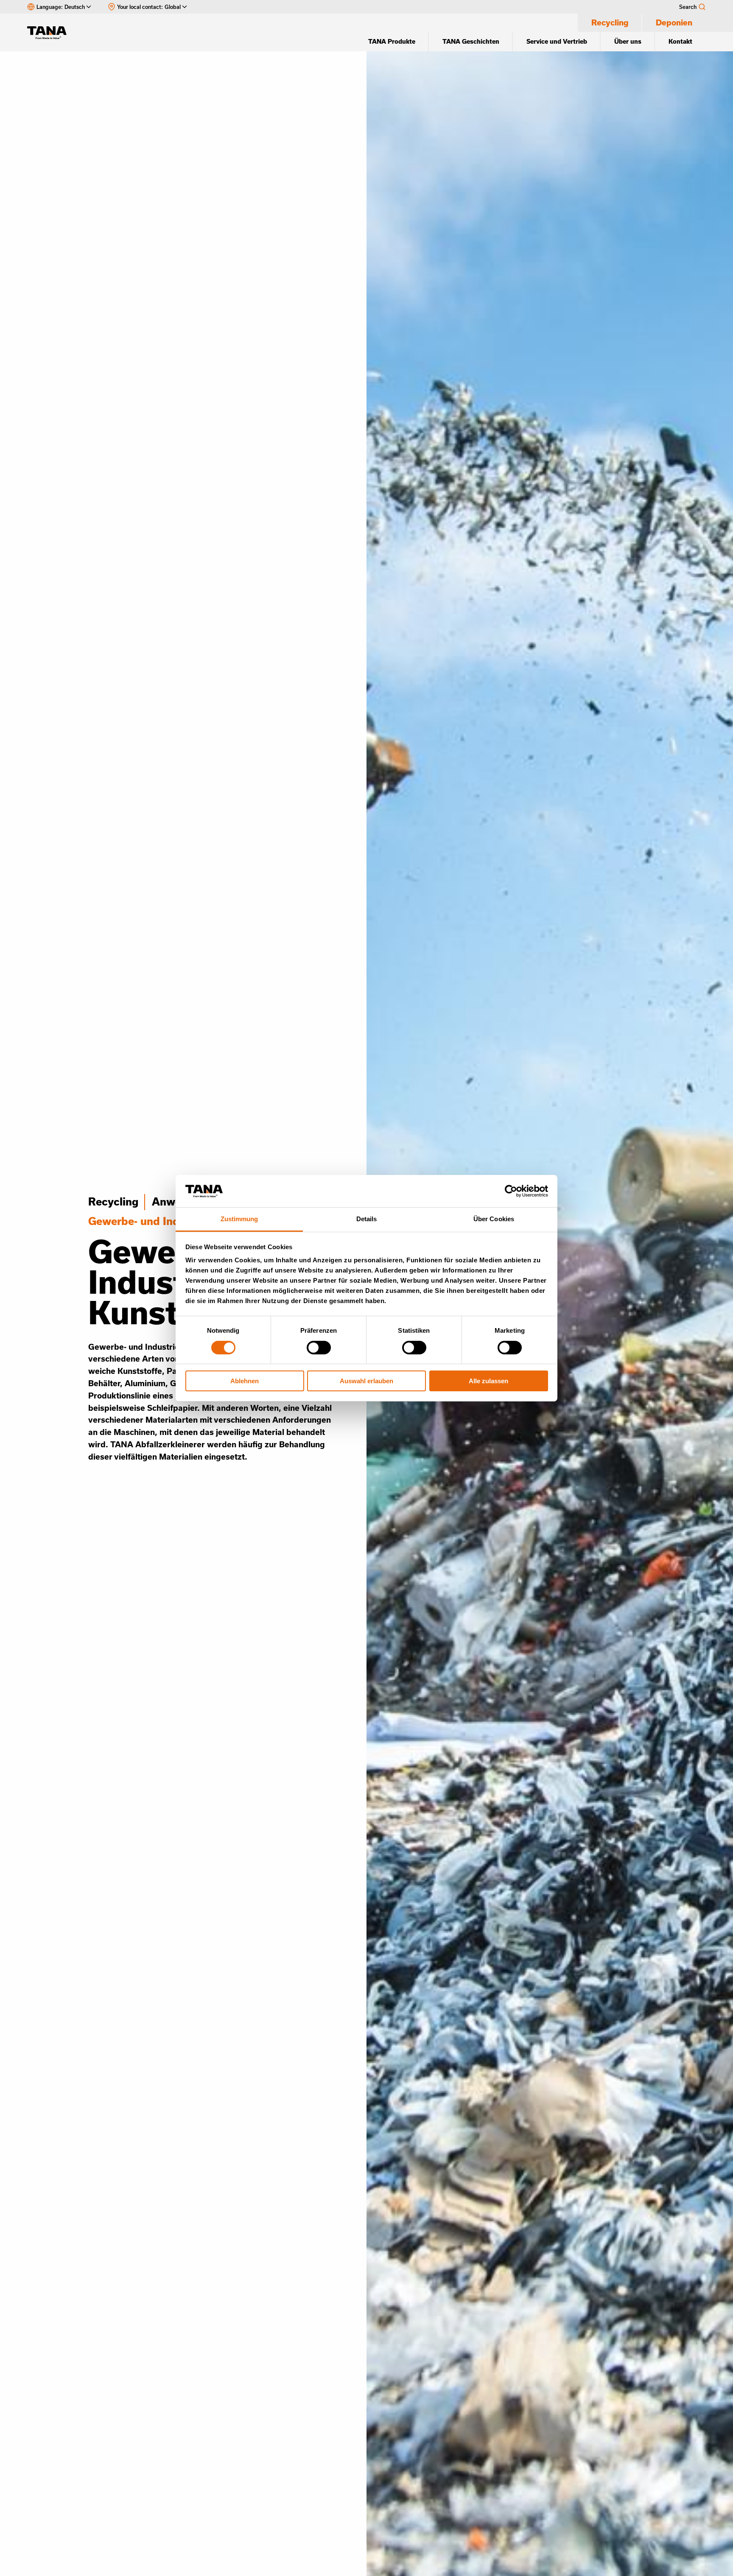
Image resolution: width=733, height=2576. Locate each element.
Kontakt (680, 41)
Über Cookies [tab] (494, 1219)
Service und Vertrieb (557, 41)
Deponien (674, 22)
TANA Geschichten (471, 41)
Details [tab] (367, 1219)
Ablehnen (245, 1381)
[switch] (319, 1348)
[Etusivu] (51, 33)
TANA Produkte (392, 41)
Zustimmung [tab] (239, 1219)
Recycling (610, 22)
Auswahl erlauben (366, 1381)
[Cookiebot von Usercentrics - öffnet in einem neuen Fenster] (511, 1191)
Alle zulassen (488, 1381)
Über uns (628, 41)
